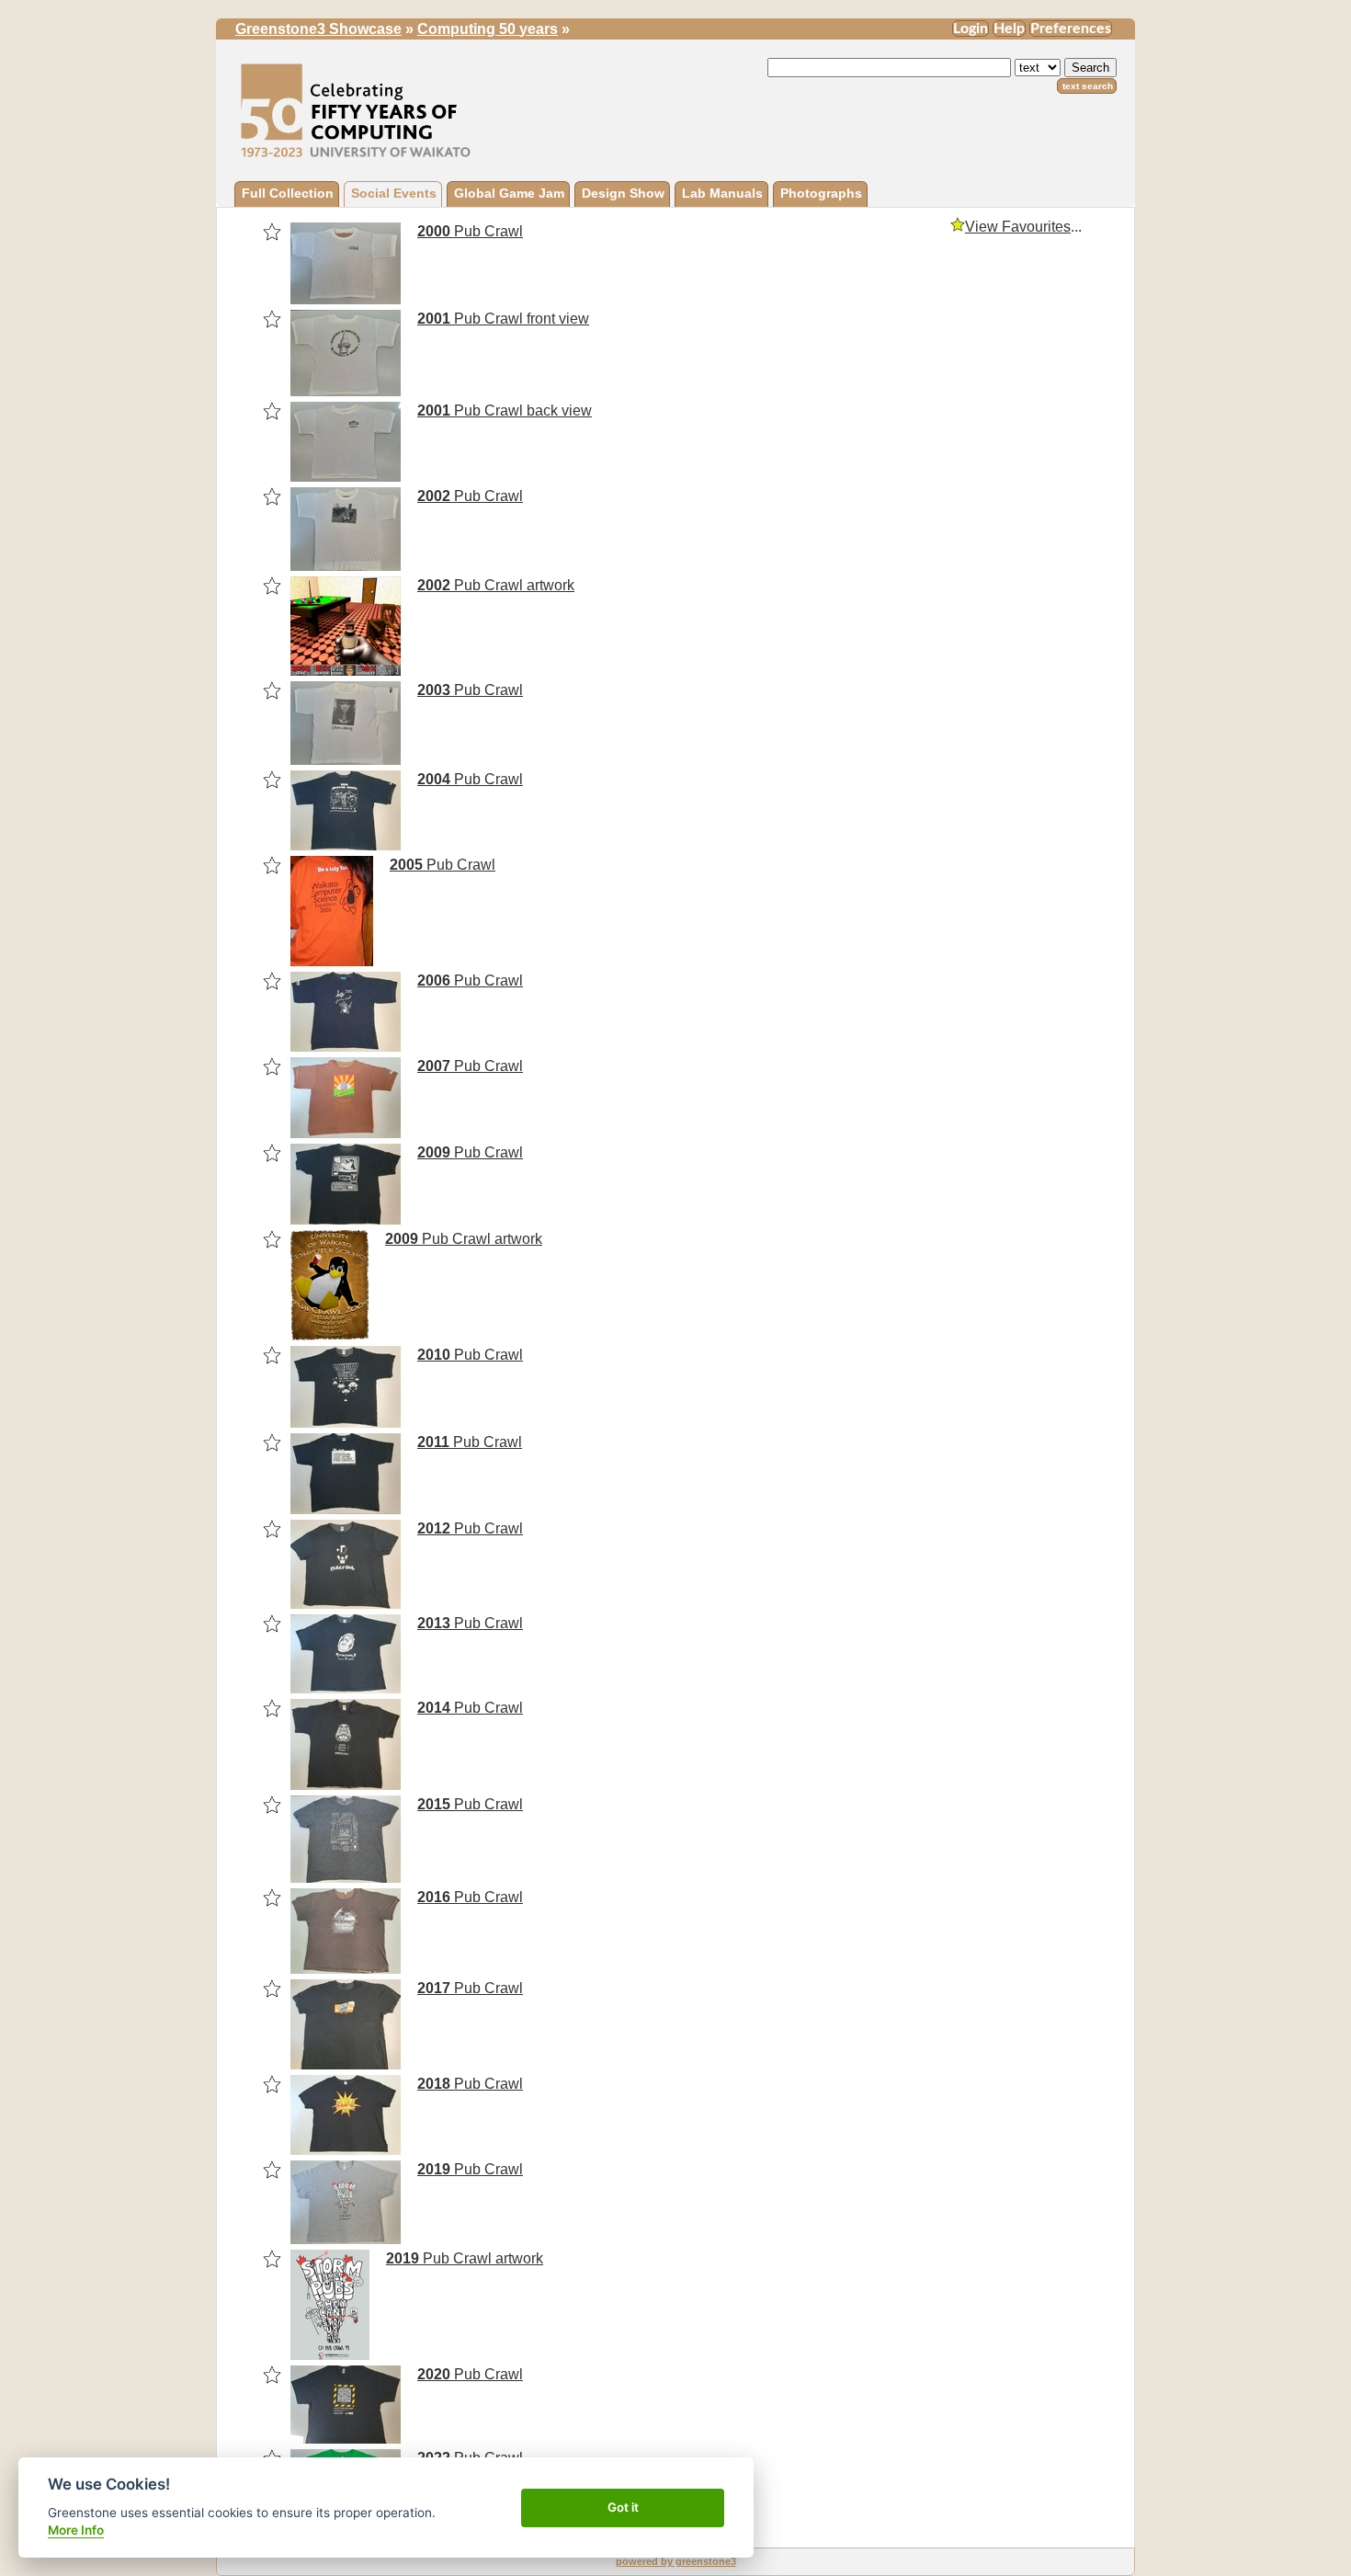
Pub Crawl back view (505, 410)
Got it (623, 2507)
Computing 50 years (488, 29)
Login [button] (971, 28)
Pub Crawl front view (503, 319)
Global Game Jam (509, 193)
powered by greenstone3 (676, 2561)
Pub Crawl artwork (496, 585)
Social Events (394, 193)
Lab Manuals (722, 193)
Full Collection (288, 193)
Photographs (821, 193)
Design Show (623, 193)
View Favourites (1018, 227)
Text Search (1088, 86)
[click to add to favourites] (272, 232)
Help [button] (1009, 28)
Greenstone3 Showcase (318, 29)
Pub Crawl (470, 231)
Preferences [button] (1071, 28)
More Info (76, 2530)
